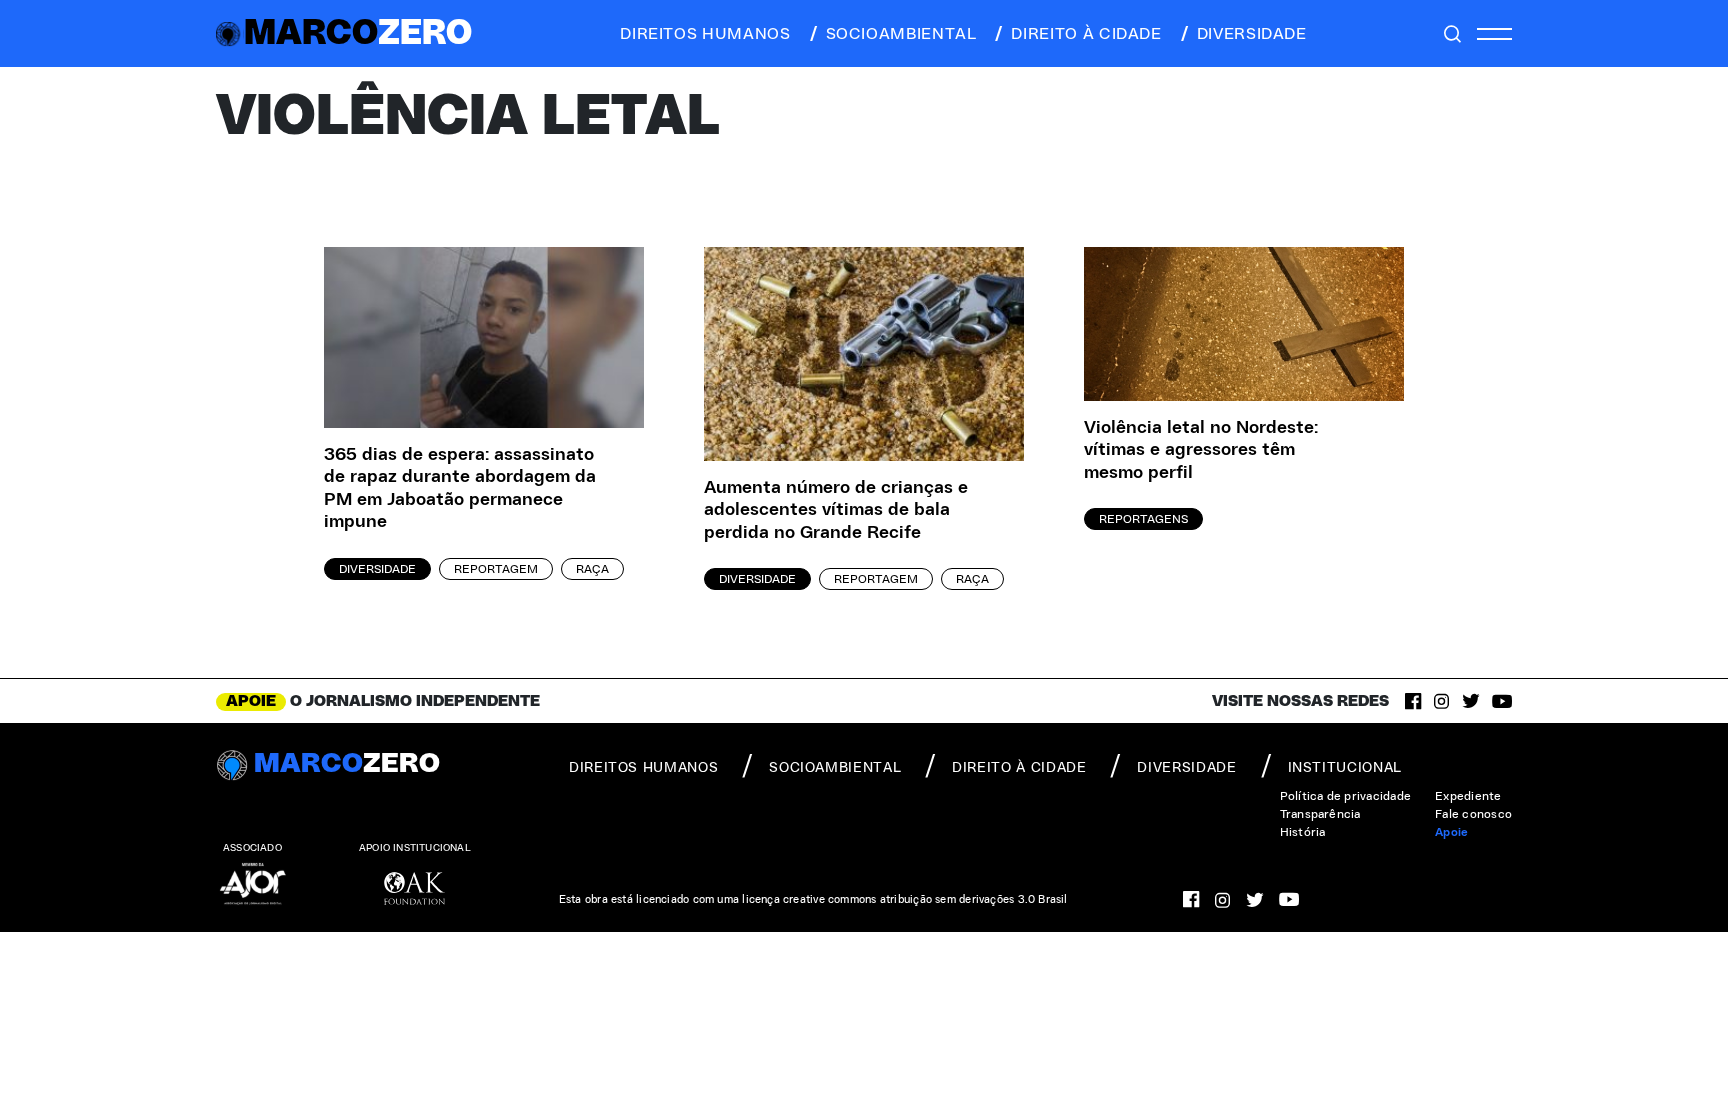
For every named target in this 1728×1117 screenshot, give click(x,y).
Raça (592, 569)
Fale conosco (1473, 814)
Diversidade (377, 569)
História (1303, 832)
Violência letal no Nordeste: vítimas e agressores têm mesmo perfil (1201, 450)
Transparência (1320, 814)
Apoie (1451, 832)
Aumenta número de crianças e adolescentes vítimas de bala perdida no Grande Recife (836, 510)
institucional (1345, 768)
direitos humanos (705, 34)
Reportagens (1143, 519)
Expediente (1468, 796)
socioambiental (901, 34)
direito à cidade (1086, 34)
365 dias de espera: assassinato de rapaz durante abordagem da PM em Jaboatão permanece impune (460, 489)
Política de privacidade (1346, 796)
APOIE (251, 701)
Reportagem (496, 569)
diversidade (1252, 34)
